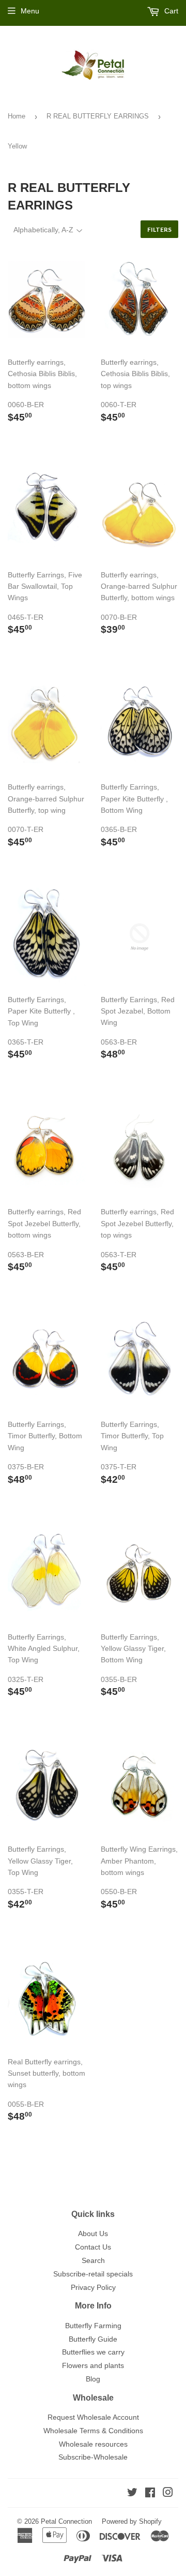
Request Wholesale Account (93, 2417)
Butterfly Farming (93, 2326)
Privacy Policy (93, 2287)
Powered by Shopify (132, 2521)
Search (93, 2260)
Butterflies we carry (93, 2352)
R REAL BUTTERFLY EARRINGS (98, 116)
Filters (159, 229)
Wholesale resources (93, 2444)
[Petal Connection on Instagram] (168, 2494)
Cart (170, 11)
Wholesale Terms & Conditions (93, 2431)
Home (17, 116)
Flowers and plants (93, 2365)
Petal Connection (66, 2521)
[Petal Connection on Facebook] (150, 2494)
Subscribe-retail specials (93, 2274)
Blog (93, 2379)
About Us (93, 2233)
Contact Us (93, 2247)
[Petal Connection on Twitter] (132, 2494)
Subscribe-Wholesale (93, 2457)
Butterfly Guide (93, 2339)
